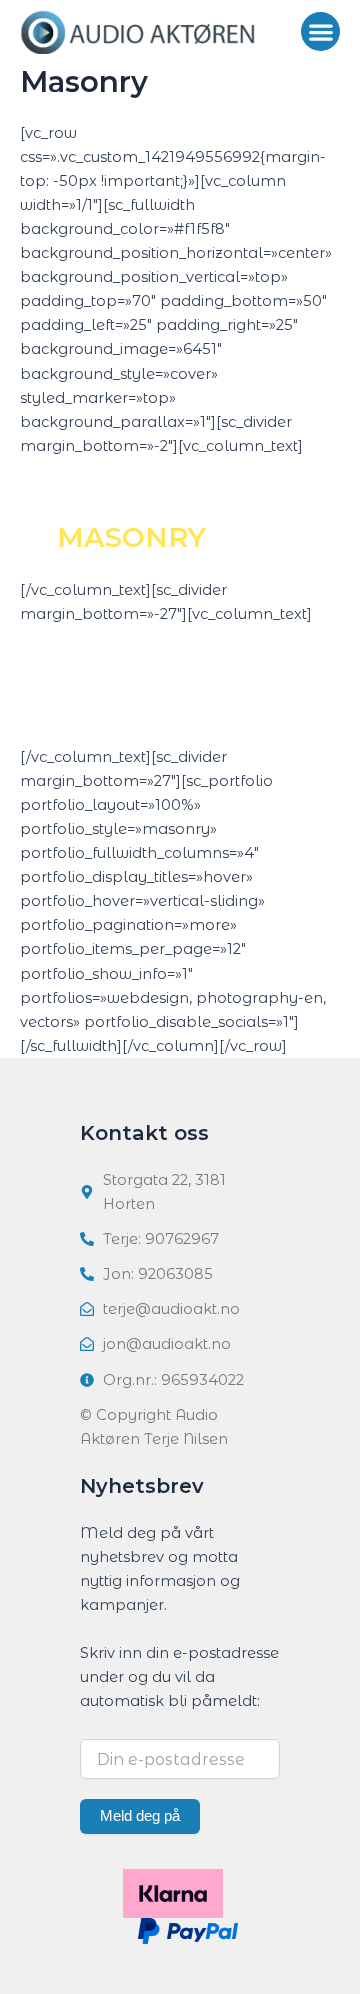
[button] (320, 31)
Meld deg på (140, 1816)
